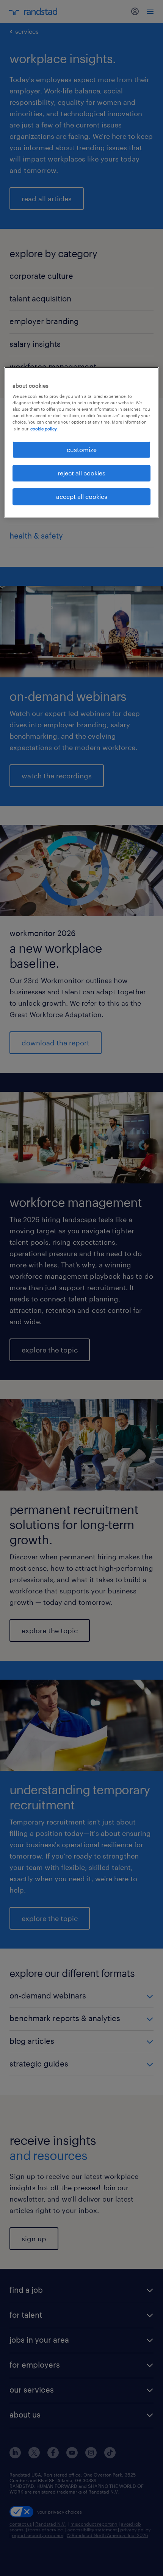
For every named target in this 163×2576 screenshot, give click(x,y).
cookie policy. (44, 429)
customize (82, 450)
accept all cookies (82, 497)
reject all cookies (81, 473)
